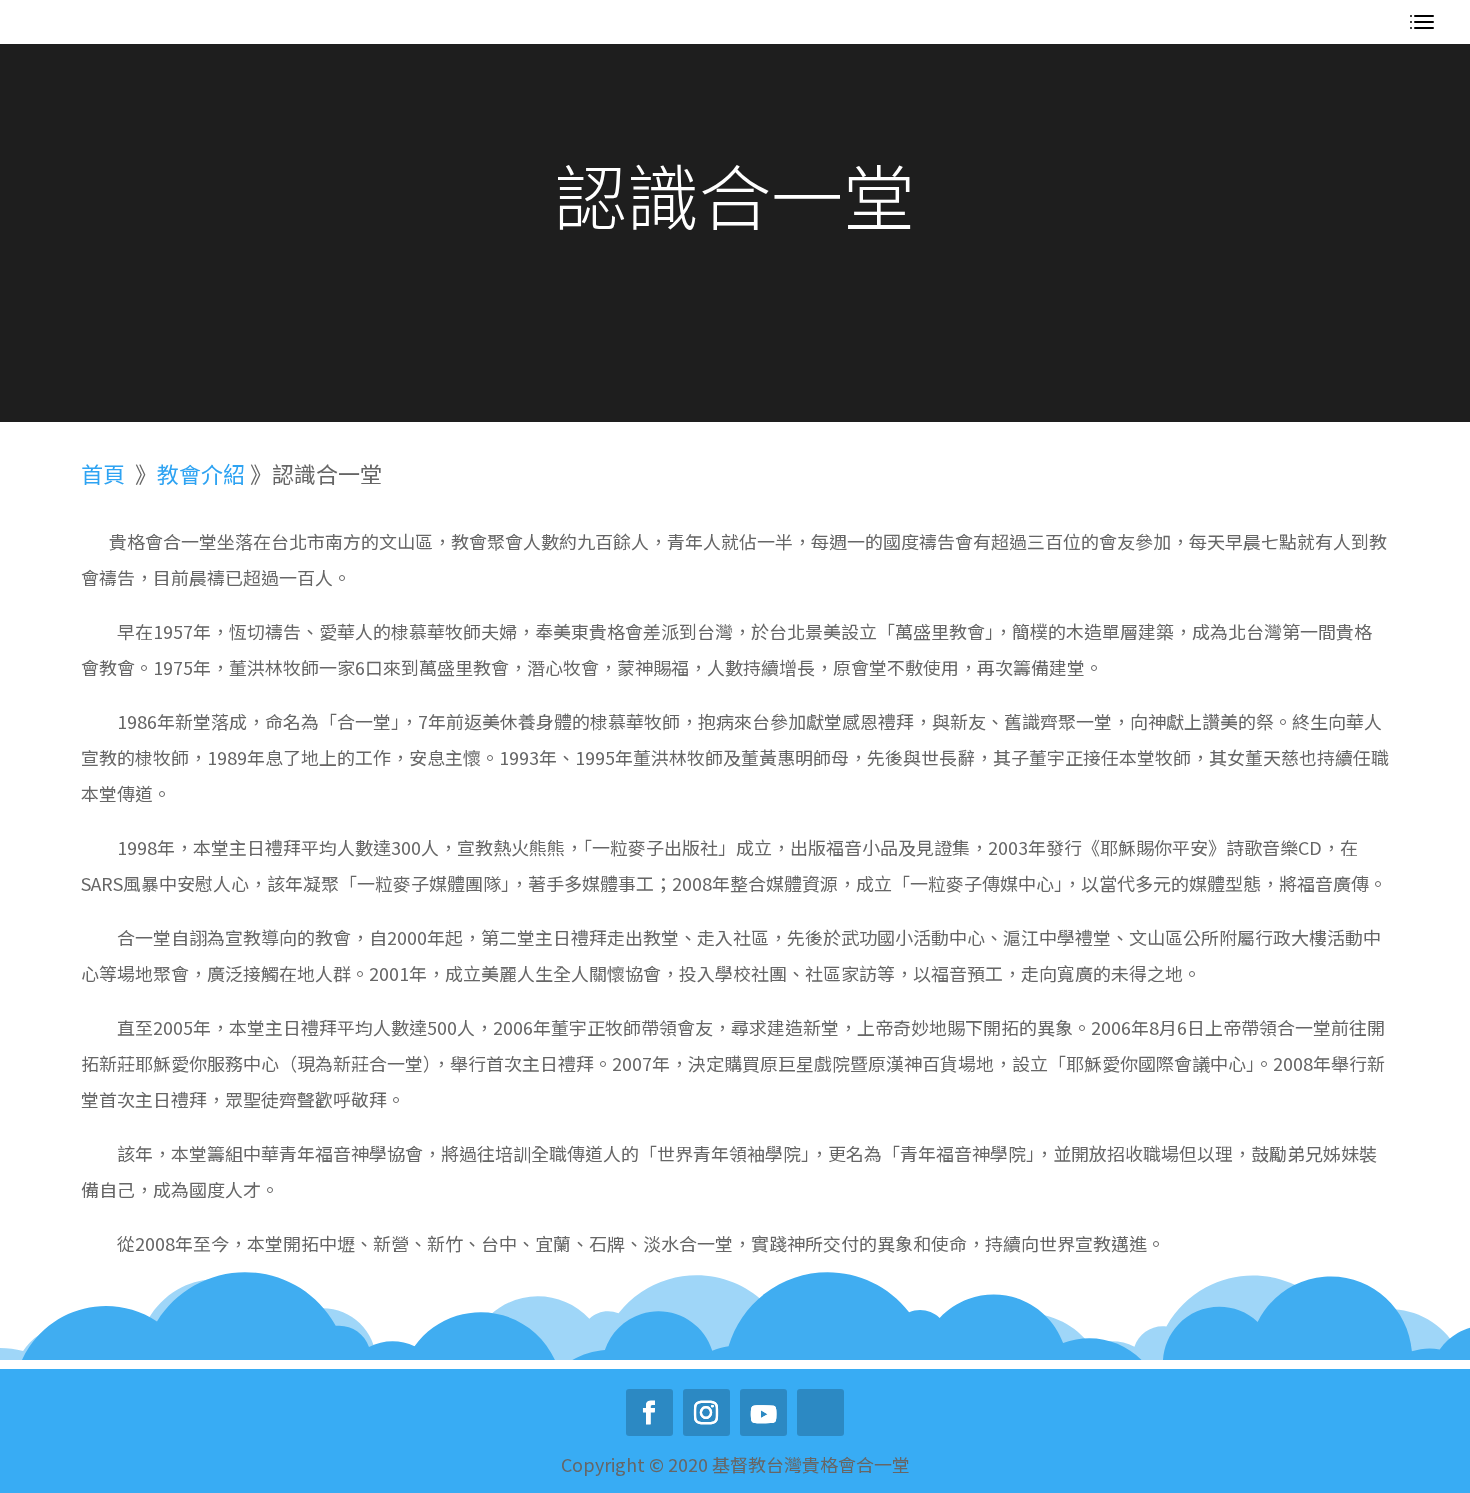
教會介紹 (203, 473)
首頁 (103, 473)
